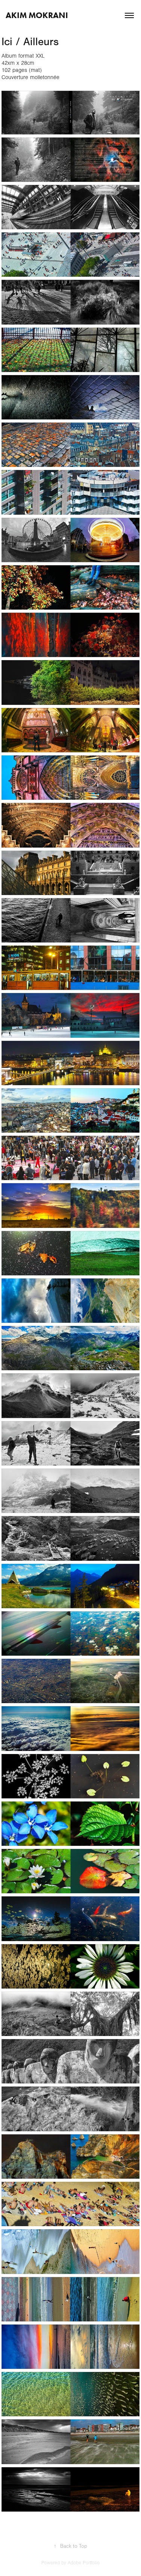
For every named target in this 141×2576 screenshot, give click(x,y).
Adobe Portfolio (84, 2563)
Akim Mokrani (37, 15)
